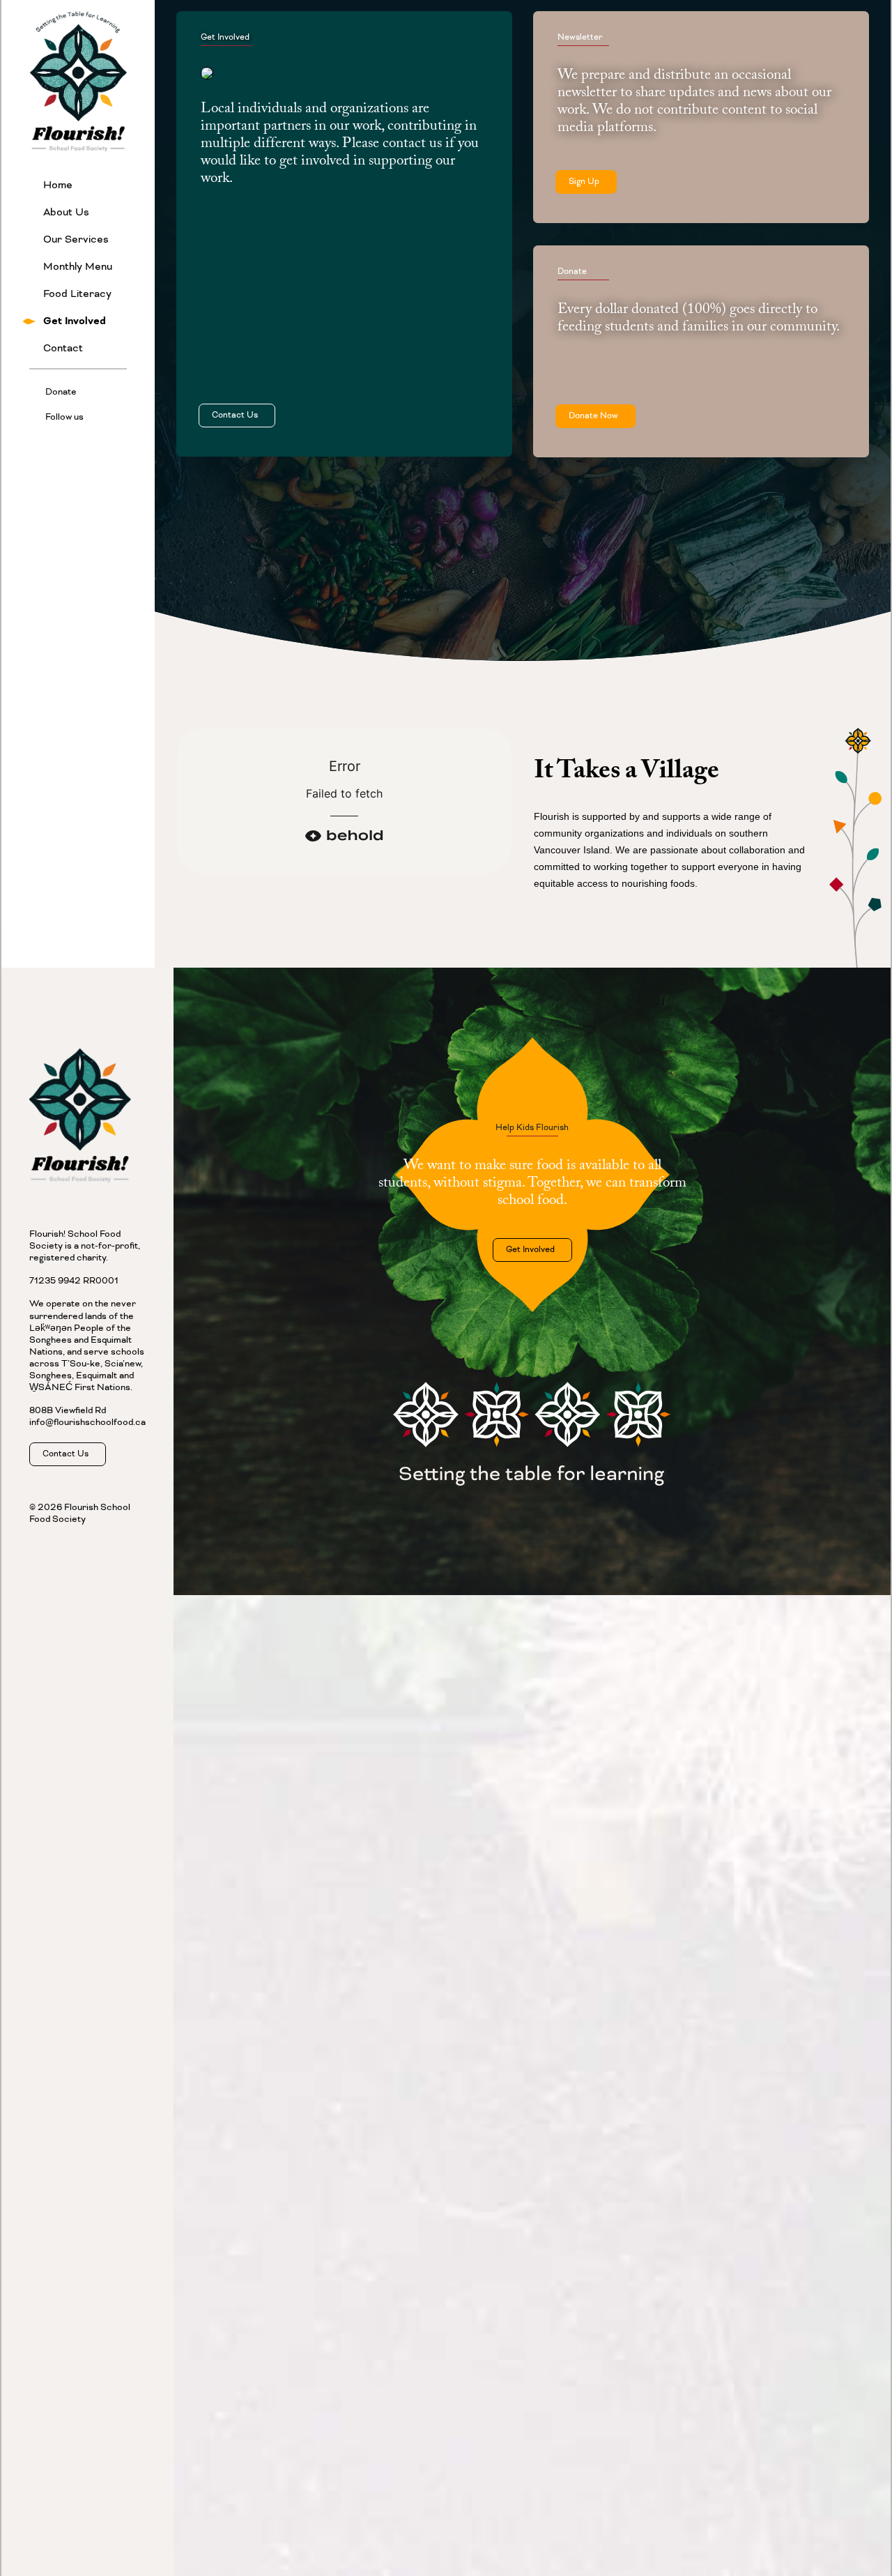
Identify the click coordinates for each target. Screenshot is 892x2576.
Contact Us (237, 415)
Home (58, 185)
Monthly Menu (78, 267)
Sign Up (586, 182)
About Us (66, 212)
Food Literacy (77, 294)
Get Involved (75, 321)
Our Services (76, 239)
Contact (63, 348)
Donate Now (595, 416)
